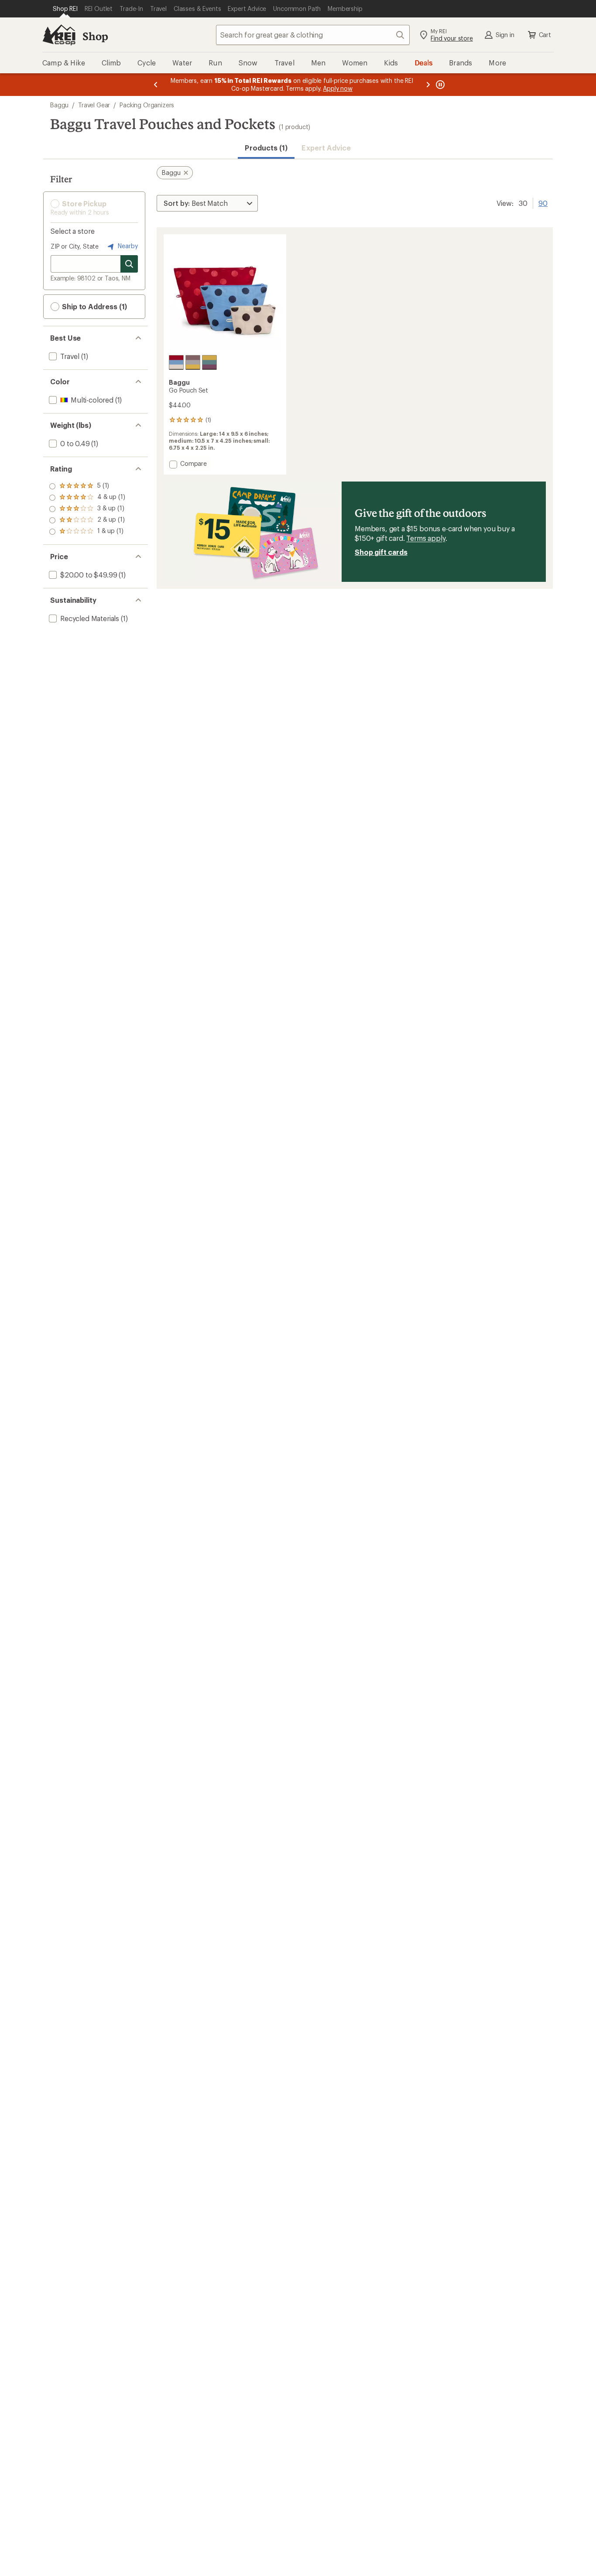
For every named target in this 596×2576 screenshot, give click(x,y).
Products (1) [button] (266, 148)
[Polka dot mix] (176, 362)
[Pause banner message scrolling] (439, 85)
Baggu (59, 105)
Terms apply (426, 538)
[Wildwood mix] (193, 362)
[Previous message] (156, 85)
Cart (545, 35)
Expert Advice (326, 148)
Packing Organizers (147, 105)
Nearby (127, 246)
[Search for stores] (129, 264)
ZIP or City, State (75, 246)
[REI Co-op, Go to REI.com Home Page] (59, 35)
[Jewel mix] (209, 362)
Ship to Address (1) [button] (94, 306)
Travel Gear (94, 105)
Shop (95, 36)
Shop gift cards (381, 552)
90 (543, 202)
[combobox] (313, 35)
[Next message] (428, 85)
